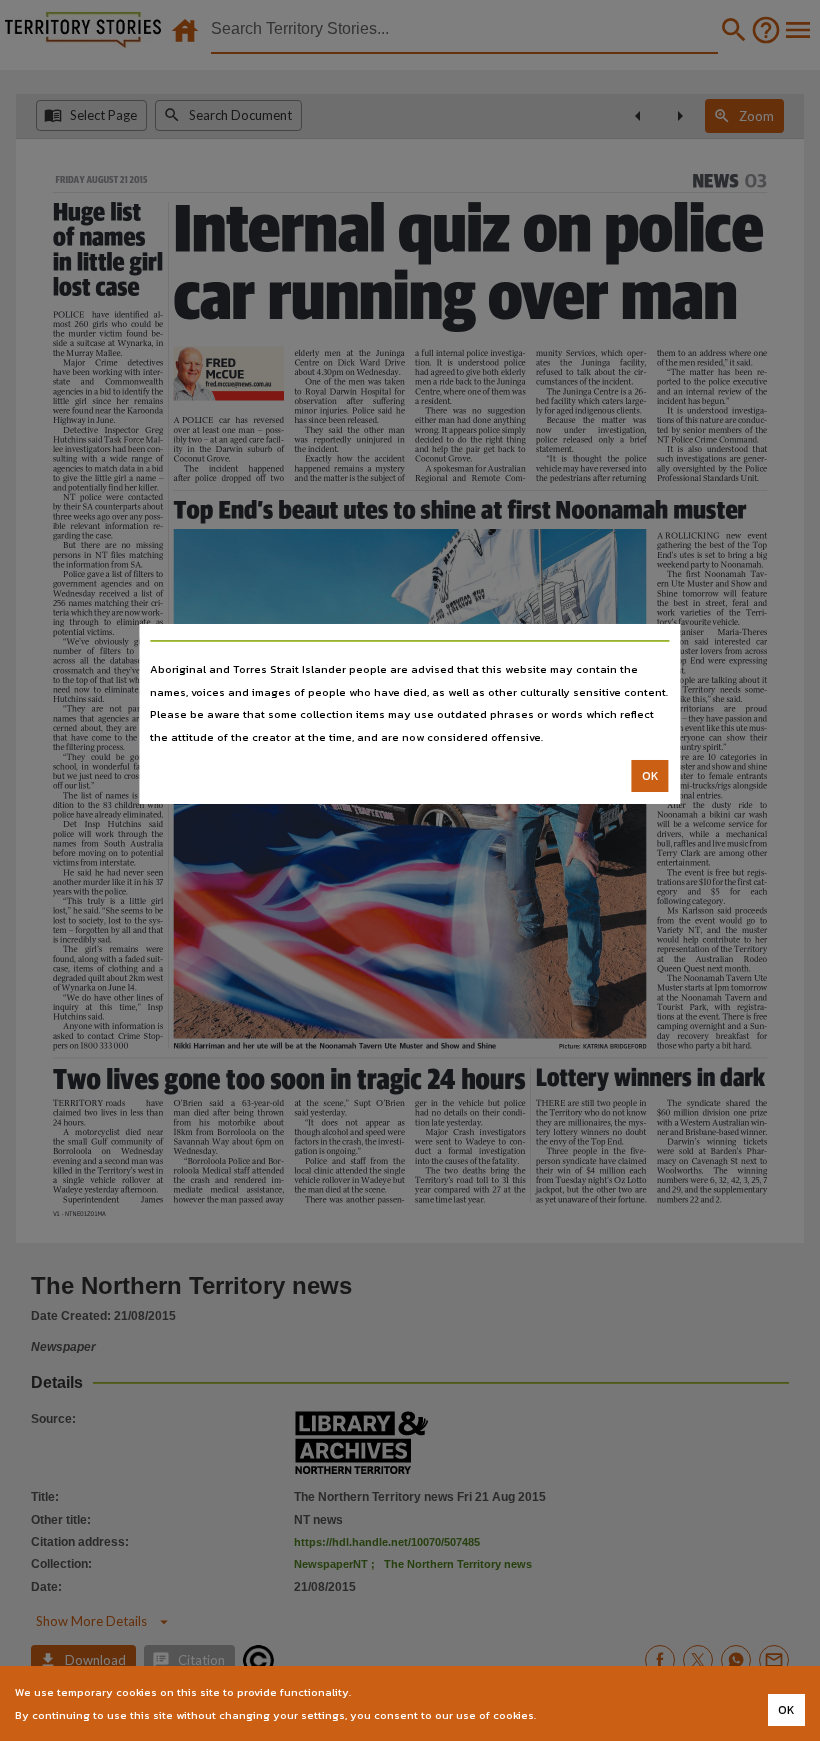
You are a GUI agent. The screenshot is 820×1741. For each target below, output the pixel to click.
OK (650, 776)
